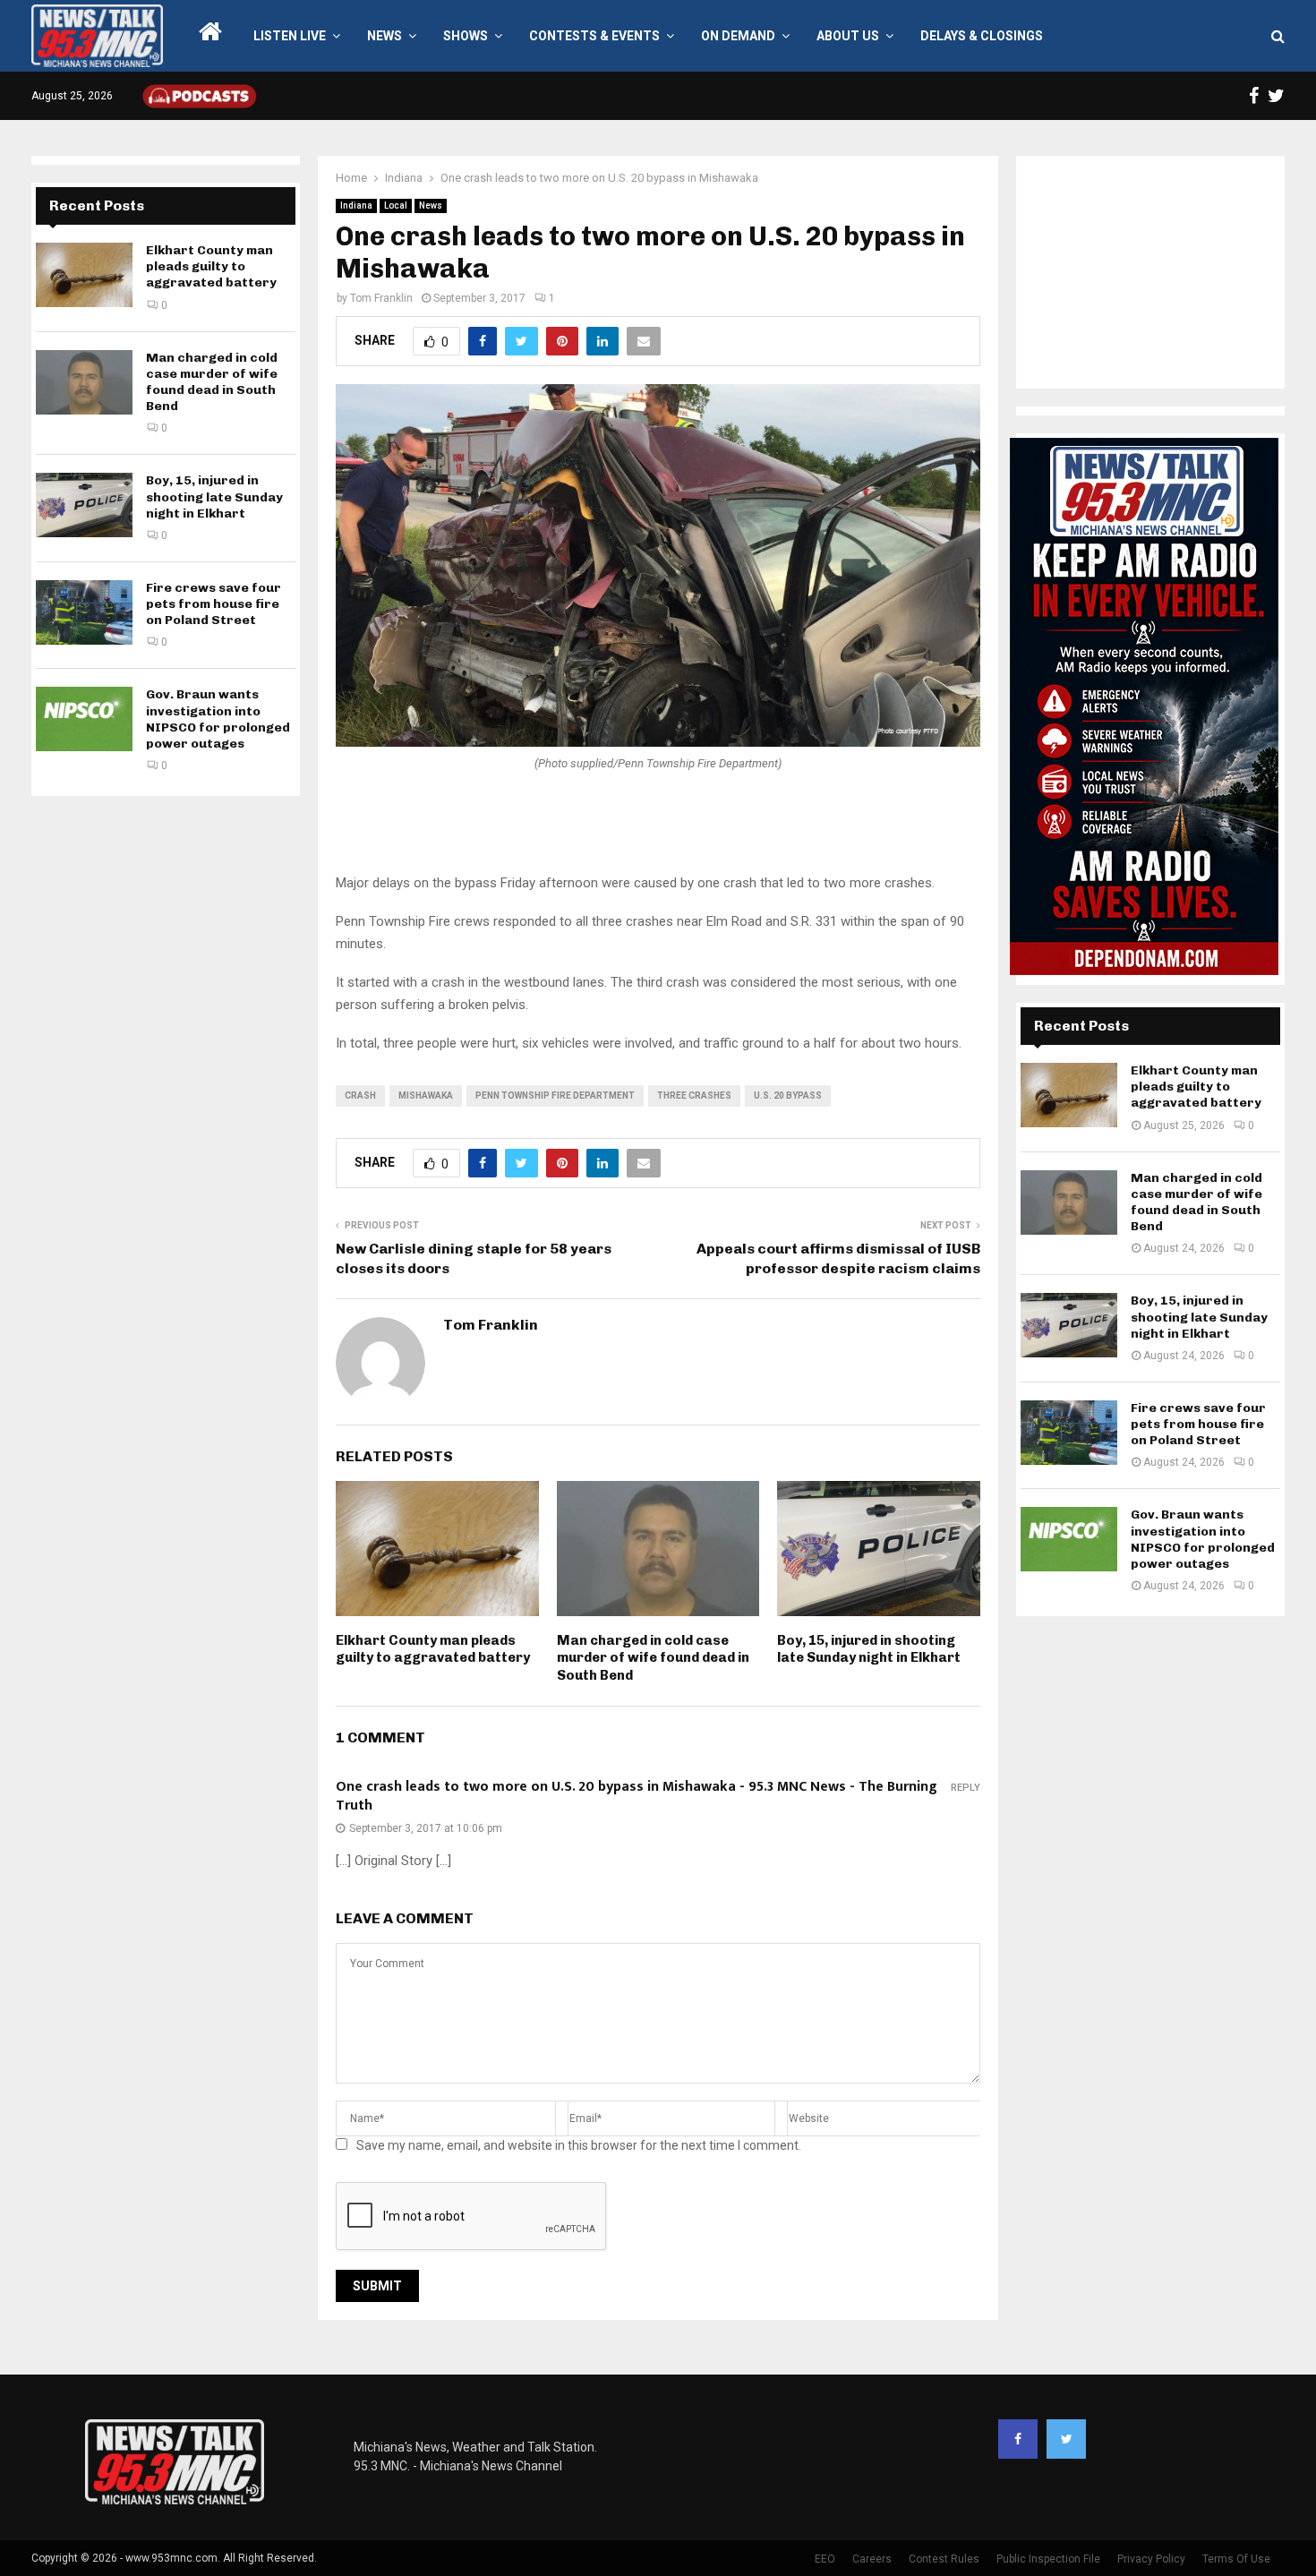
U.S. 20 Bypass (788, 1095)
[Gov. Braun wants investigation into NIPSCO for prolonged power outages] (84, 719)
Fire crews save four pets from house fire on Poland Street (214, 604)
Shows (466, 36)
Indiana (356, 205)
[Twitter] (1066, 2439)
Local (396, 205)
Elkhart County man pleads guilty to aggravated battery (433, 1649)
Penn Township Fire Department (555, 1095)
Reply (966, 1788)
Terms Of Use (1236, 2559)
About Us (848, 36)
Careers (872, 2559)
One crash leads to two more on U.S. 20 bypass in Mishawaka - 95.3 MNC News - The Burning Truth (637, 1797)
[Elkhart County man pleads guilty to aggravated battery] (84, 275)
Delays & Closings (982, 36)
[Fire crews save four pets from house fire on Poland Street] (84, 612)
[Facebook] (1018, 2439)
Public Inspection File (1048, 2559)
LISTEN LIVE (290, 36)
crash (360, 1095)
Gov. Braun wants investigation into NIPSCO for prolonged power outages (218, 719)
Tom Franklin (381, 298)
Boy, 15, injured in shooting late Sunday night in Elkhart (869, 1649)
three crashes (694, 1095)
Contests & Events (594, 36)
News (385, 36)
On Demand (738, 36)
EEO (825, 2559)
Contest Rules (944, 2559)
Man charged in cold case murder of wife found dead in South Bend (653, 1658)
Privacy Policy (1151, 2559)
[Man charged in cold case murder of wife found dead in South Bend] (84, 382)
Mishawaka (426, 1095)
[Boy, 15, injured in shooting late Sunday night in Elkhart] (84, 505)
